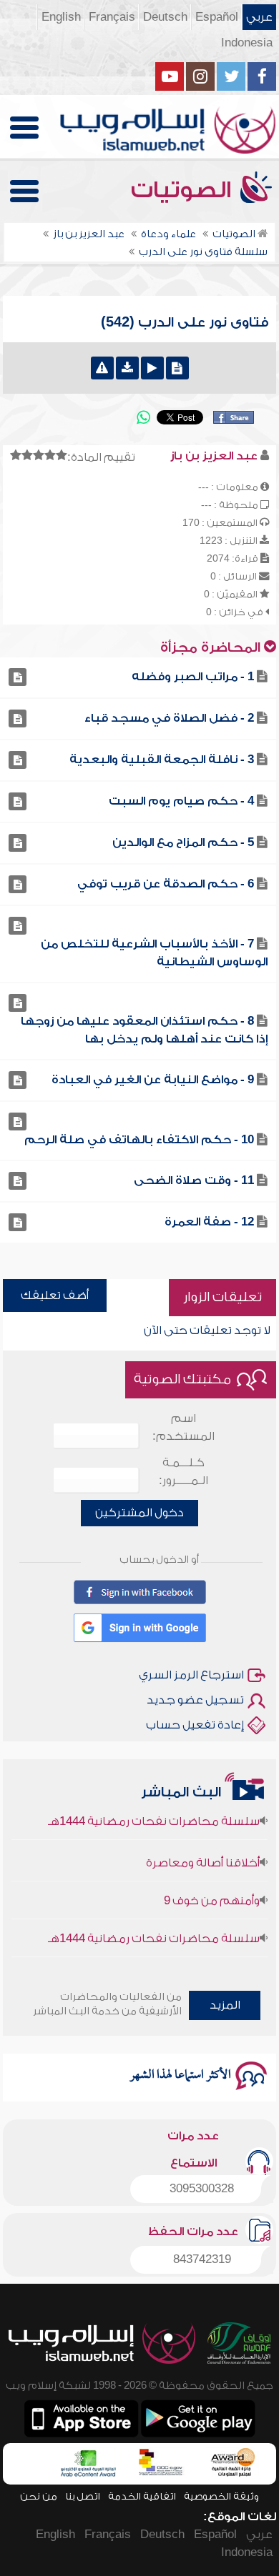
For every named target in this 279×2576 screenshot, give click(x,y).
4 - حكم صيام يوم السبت (181, 801)
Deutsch (165, 17)
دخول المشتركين (139, 1513)
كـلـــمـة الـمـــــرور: (183, 1472)
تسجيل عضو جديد (195, 1700)
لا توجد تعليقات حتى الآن (207, 1331)
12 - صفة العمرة (209, 1222)
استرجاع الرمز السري (191, 1675)
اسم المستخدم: (183, 1427)
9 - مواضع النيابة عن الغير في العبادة (153, 1080)
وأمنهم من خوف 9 (212, 1891)
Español (217, 17)
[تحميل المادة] (127, 368)
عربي (259, 17)
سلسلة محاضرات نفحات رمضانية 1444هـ (154, 1929)
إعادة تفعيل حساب (195, 1725)
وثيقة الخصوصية (221, 2496)
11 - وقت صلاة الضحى (194, 1180)
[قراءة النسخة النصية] (177, 368)
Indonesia (247, 43)
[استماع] (152, 368)
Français (112, 17)
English (61, 17)
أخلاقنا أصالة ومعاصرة (203, 1853)
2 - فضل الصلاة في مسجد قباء (169, 718)
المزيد (225, 2005)
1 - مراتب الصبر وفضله (193, 677)
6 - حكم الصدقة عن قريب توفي (166, 884)
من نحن (39, 2496)
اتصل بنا (83, 2496)
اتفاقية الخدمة (142, 2496)
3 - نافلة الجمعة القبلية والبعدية (162, 760)
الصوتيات (184, 190)
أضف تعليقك (55, 1296)
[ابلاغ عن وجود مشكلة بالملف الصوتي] (102, 368)
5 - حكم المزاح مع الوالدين (183, 842)
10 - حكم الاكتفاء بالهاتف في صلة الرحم (139, 1140)
